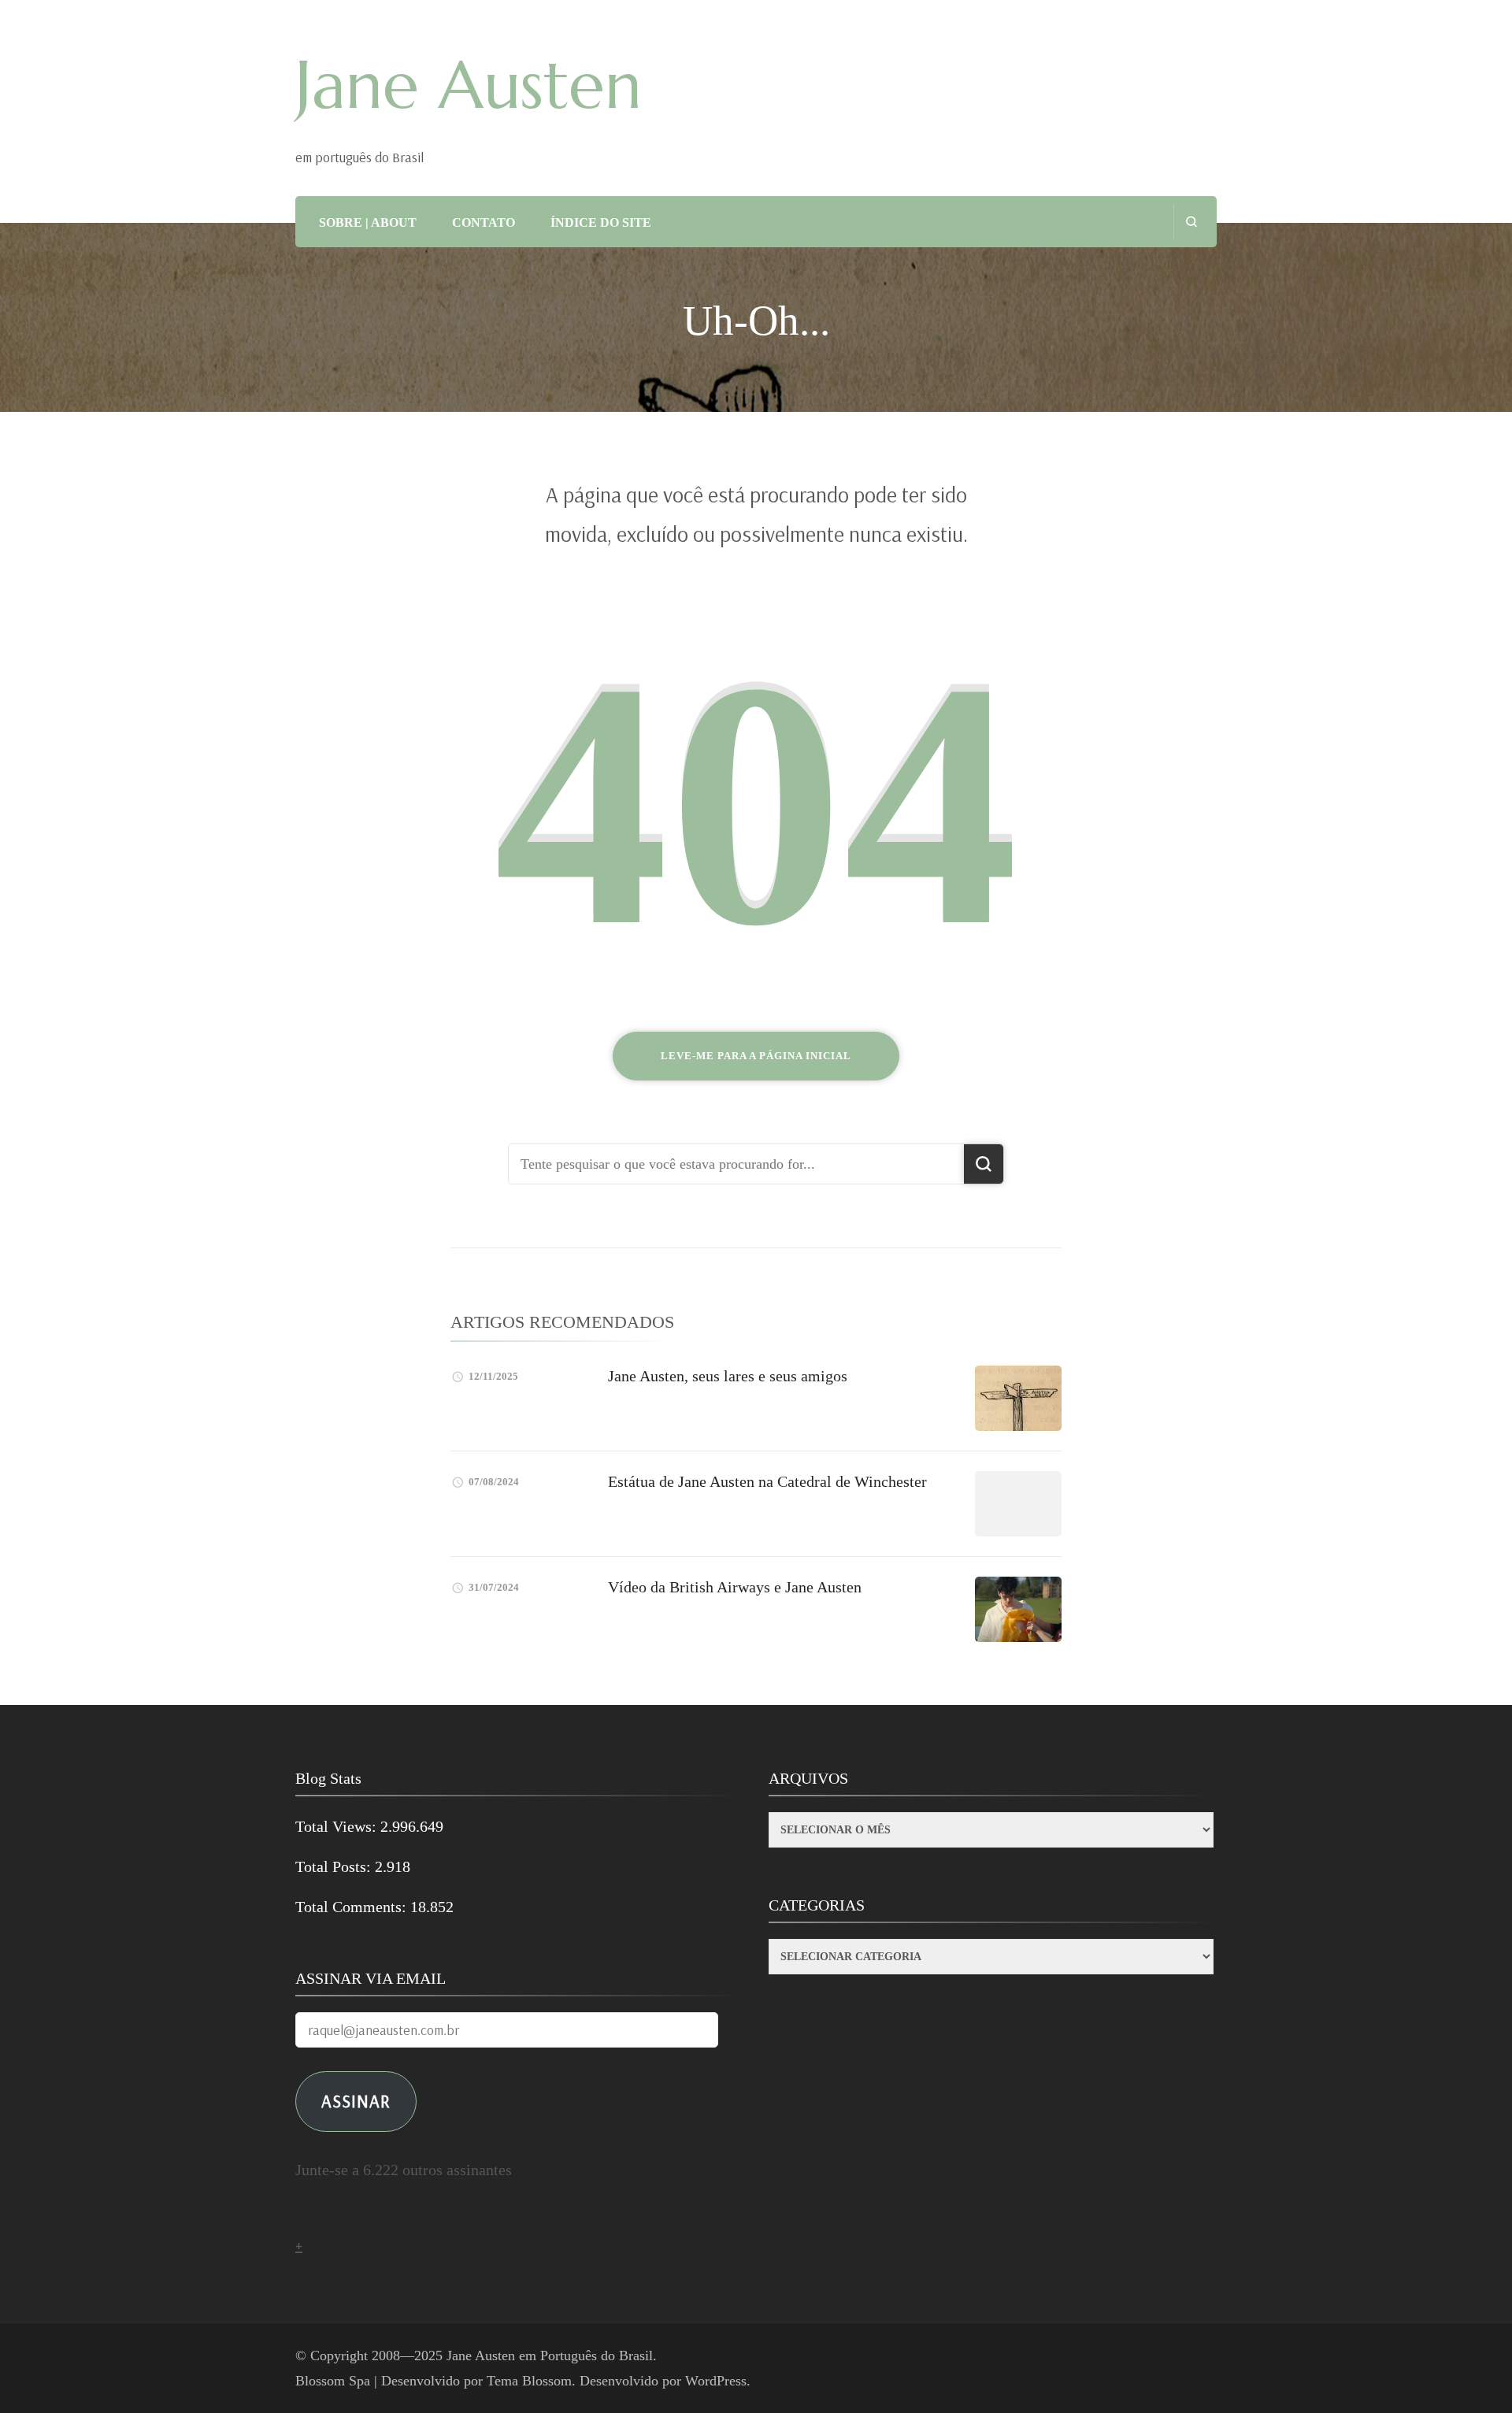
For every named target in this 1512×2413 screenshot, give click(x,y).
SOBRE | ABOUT (368, 222)
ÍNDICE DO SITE (601, 222)
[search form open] (1191, 222)
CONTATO (484, 222)
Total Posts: (335, 1866)
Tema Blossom (529, 2381)
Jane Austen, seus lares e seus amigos (728, 1376)
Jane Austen (469, 85)
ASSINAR (356, 2101)
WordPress (716, 2381)
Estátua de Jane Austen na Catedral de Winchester (767, 1481)
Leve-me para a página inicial (756, 1056)
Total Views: (338, 1826)
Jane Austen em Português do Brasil (550, 2356)
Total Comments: (353, 1907)
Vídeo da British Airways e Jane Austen (735, 1587)
